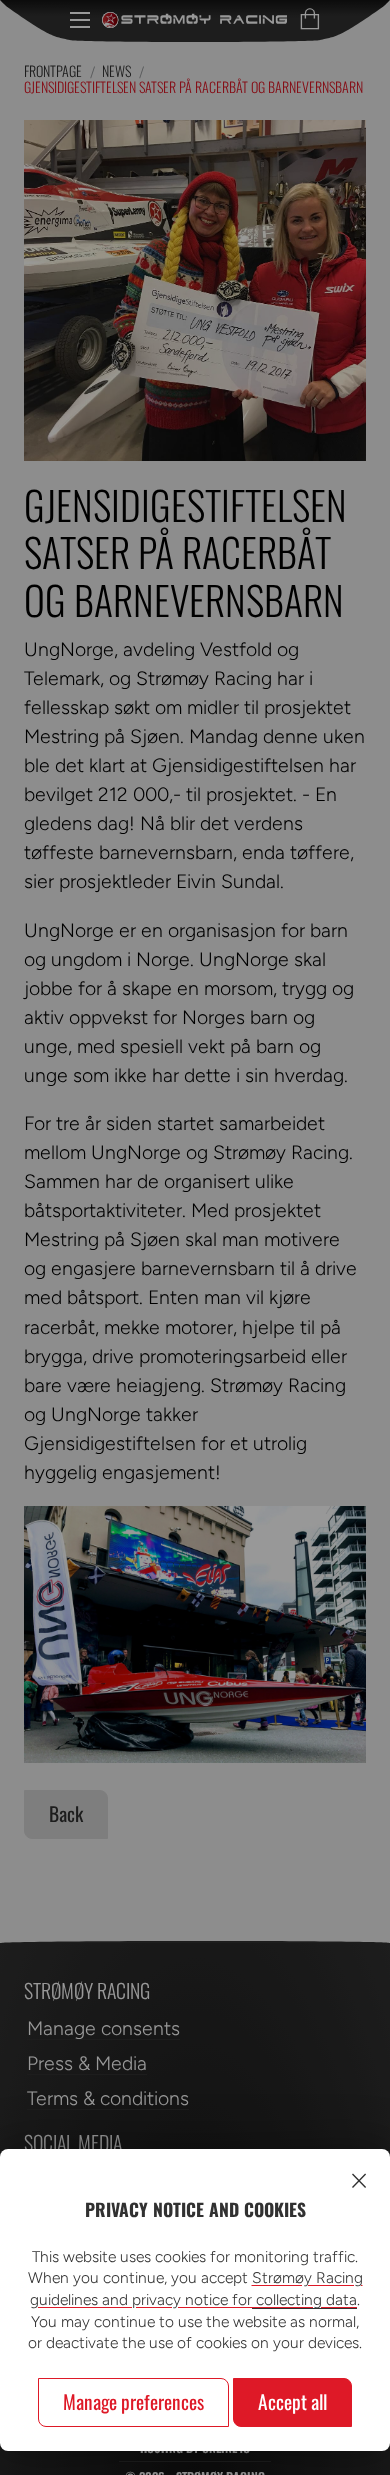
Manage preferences (133, 2401)
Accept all (292, 2401)
